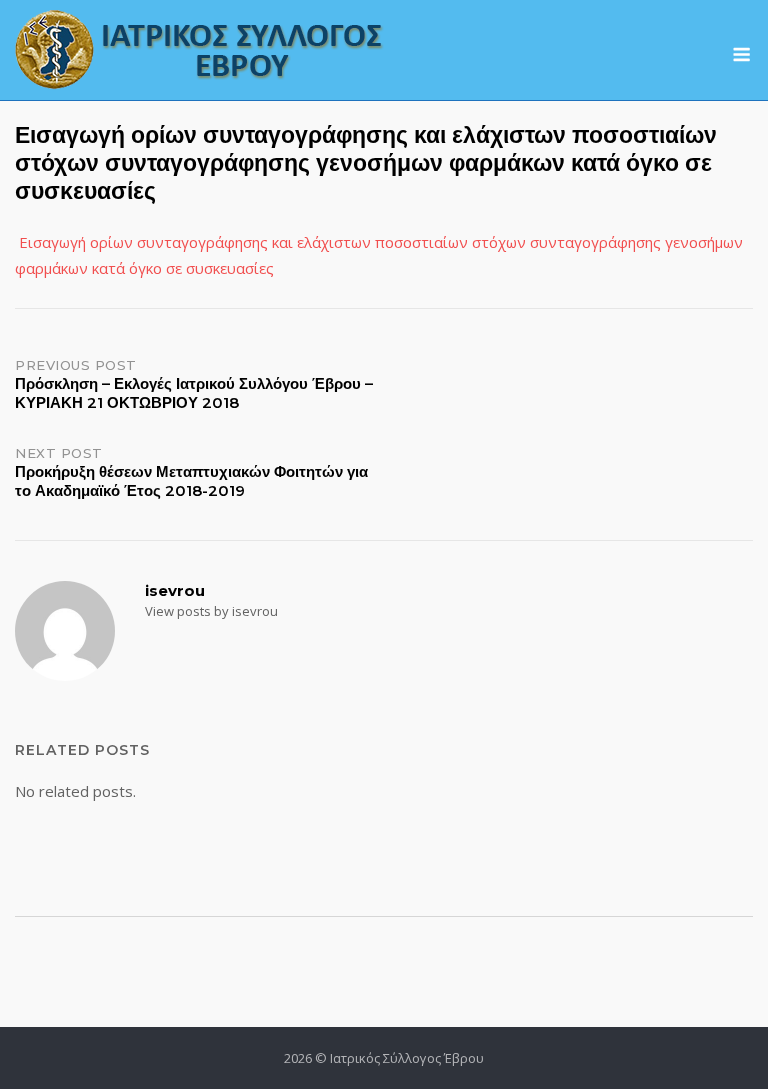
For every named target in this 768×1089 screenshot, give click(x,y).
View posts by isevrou (211, 611)
